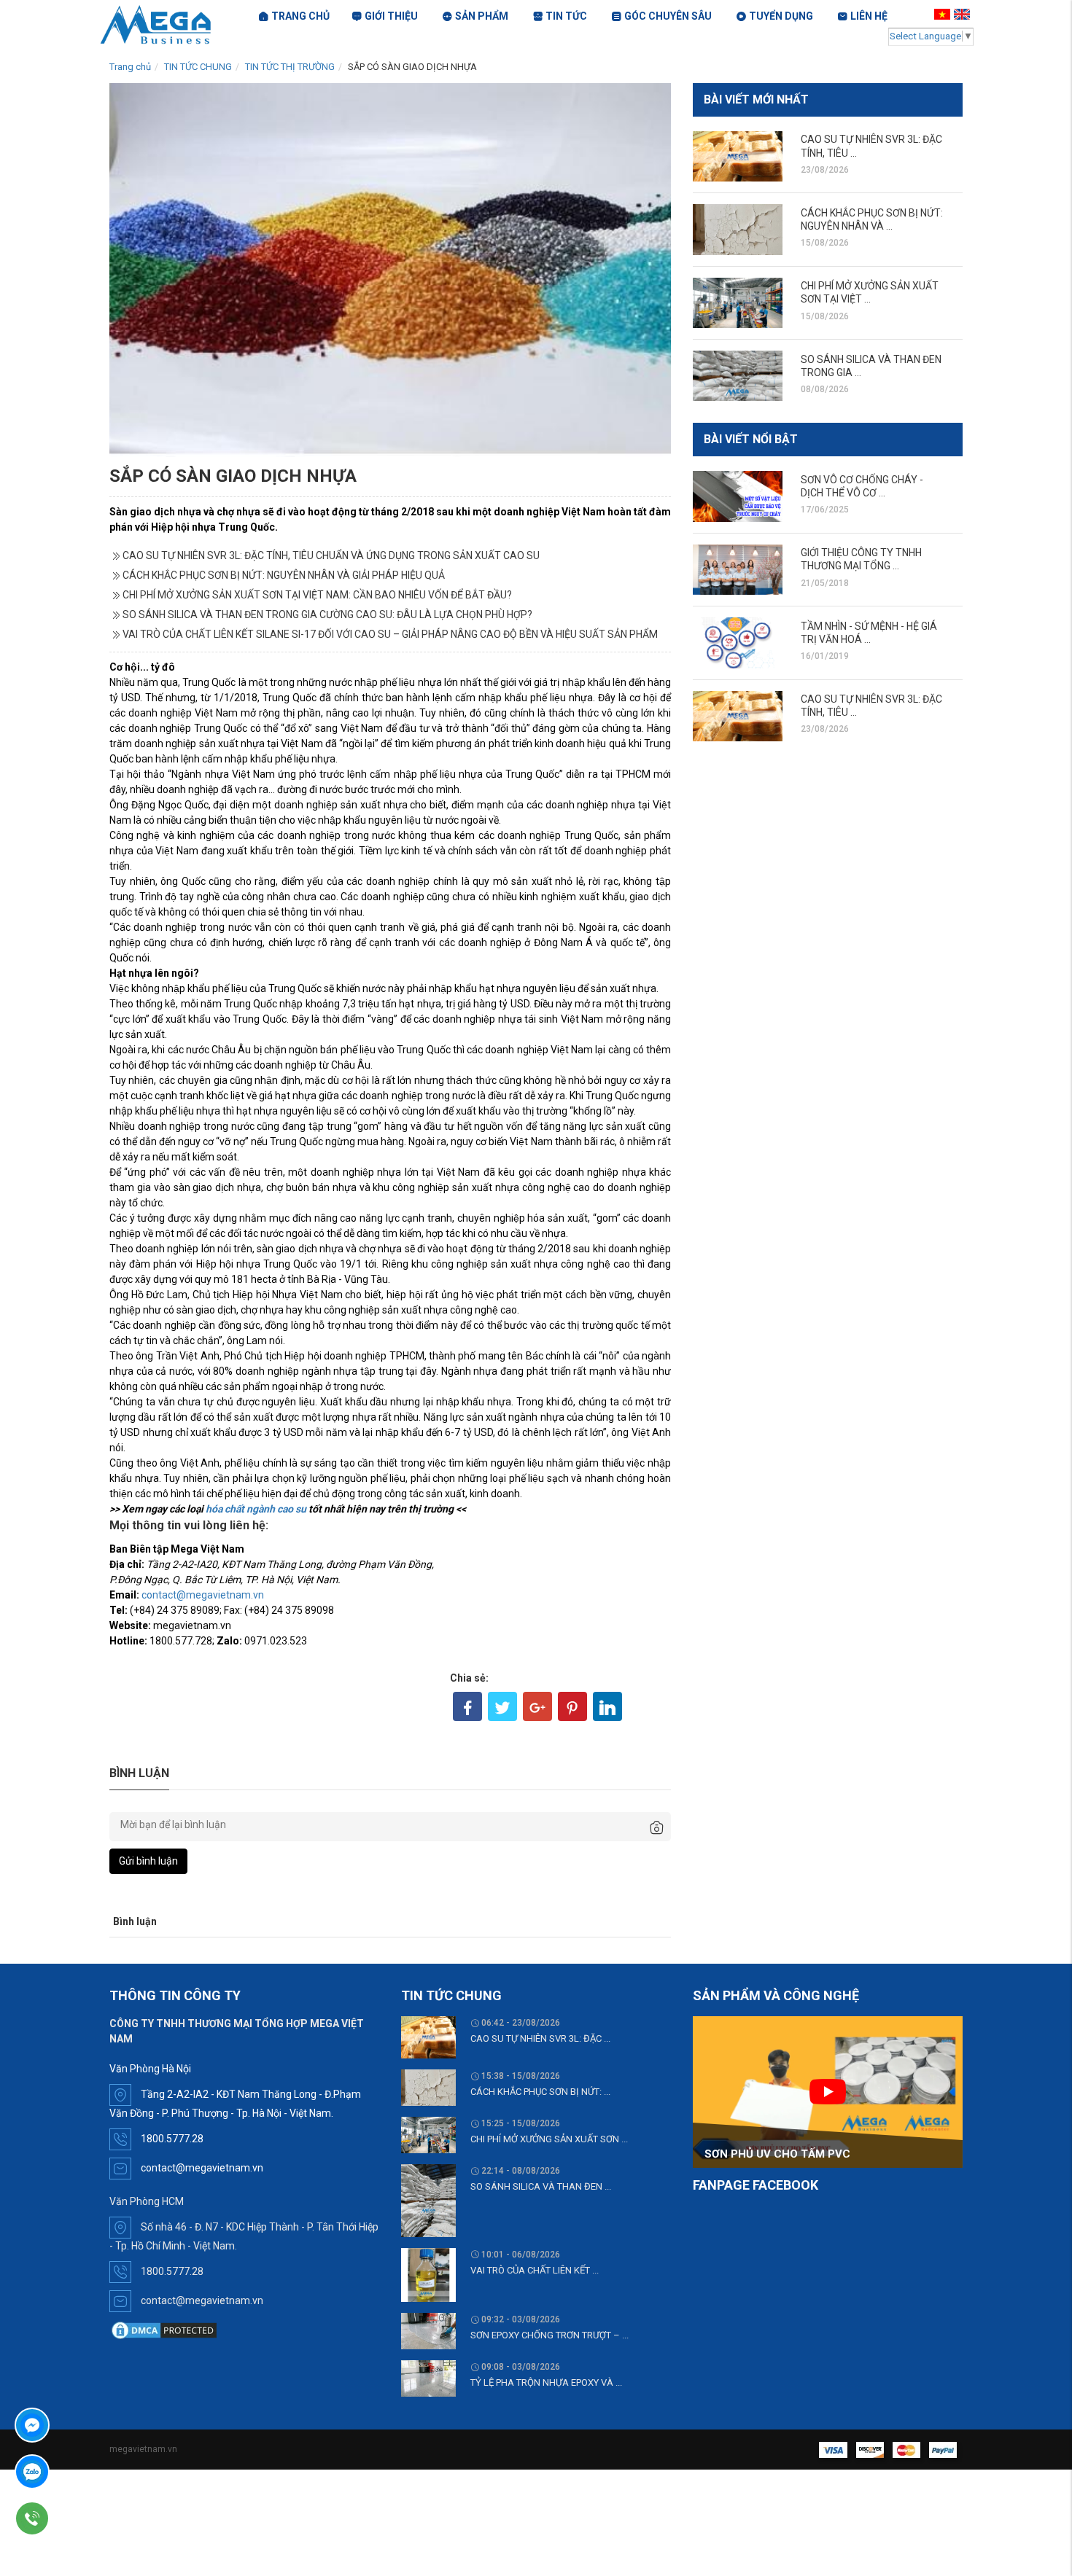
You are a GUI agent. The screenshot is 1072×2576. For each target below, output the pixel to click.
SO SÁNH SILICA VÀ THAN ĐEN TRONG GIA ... (871, 366)
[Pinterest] (572, 1706)
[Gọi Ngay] (74, 2518)
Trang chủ (130, 67)
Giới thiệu (391, 16)
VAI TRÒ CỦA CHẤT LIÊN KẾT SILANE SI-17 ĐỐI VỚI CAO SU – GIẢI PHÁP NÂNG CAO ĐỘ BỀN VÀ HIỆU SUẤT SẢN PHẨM (390, 634)
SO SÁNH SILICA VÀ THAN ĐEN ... (541, 2186)
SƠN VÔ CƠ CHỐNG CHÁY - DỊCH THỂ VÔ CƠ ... (862, 486)
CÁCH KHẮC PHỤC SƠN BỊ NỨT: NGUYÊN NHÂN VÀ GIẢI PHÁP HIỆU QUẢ (284, 575)
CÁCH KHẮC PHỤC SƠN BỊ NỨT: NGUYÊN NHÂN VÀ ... (872, 219)
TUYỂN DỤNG (781, 16)
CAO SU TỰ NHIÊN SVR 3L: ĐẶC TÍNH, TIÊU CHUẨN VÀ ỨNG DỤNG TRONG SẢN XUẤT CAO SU (331, 555)
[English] (964, 14)
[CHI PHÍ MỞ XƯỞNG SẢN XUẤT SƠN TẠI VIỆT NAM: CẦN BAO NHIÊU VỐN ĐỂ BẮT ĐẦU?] (738, 303)
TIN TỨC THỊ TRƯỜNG (290, 67)
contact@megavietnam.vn (203, 1595)
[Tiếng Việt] (944, 14)
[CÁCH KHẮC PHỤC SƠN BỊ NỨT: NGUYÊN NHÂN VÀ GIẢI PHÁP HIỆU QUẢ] (738, 229)
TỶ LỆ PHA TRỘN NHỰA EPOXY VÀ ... (546, 2382)
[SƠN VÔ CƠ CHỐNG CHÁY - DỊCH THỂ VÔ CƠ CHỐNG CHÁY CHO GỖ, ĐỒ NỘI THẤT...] (738, 496)
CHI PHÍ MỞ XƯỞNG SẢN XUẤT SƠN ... (549, 2139)
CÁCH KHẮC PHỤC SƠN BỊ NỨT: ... (540, 2092)
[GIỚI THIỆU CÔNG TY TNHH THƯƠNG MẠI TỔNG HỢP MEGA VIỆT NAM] (738, 570)
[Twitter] (502, 1706)
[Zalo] (74, 2472)
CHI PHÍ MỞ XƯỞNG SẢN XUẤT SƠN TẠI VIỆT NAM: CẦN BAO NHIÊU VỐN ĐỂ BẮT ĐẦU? (317, 595)
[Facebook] (467, 1706)
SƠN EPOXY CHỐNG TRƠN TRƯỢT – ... (549, 2335)
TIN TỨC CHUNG (198, 67)
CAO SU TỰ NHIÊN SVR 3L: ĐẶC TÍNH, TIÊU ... (871, 146)
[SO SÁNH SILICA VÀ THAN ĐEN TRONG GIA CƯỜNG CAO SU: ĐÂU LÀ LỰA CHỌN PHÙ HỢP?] (738, 376)
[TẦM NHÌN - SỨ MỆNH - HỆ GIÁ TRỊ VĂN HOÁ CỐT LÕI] (738, 643)
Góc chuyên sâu (668, 16)
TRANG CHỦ (300, 16)
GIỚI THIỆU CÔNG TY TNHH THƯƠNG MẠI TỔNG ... (861, 559)
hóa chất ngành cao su (256, 1509)
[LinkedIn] (607, 1706)
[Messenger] (74, 2425)
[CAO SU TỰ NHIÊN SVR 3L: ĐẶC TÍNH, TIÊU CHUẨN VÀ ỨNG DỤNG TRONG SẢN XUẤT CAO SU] (738, 156)
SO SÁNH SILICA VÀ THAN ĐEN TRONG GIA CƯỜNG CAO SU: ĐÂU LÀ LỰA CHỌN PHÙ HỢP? (327, 614)
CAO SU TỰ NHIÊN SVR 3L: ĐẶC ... (540, 2038)
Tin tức (566, 16)
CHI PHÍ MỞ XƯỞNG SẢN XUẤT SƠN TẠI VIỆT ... (870, 292)
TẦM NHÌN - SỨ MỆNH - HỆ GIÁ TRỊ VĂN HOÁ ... (869, 633)
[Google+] (537, 1706)
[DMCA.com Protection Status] (164, 2330)
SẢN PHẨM (482, 16)
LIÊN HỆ (869, 16)
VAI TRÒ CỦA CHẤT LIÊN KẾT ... (535, 2270)
